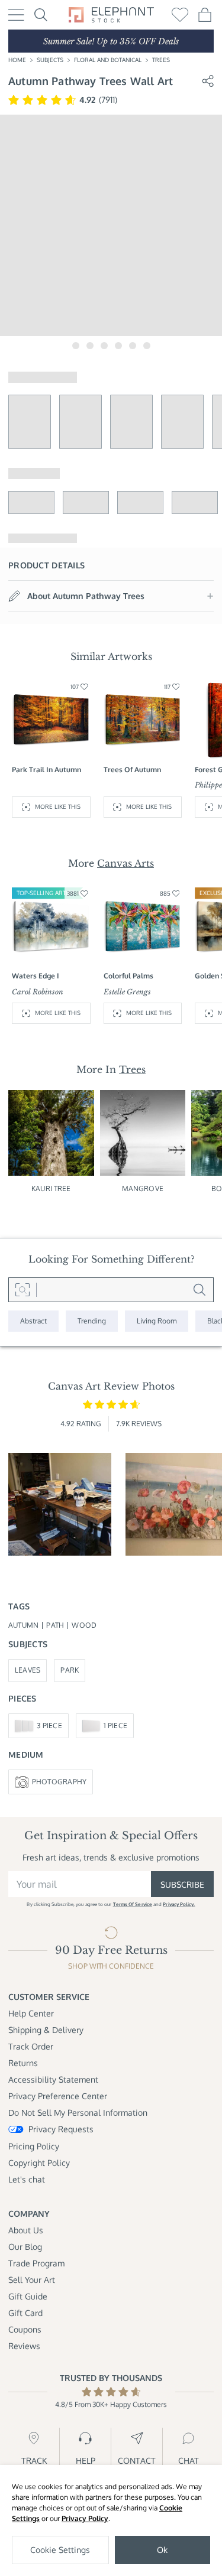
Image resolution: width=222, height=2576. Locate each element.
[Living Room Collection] (157, 1321)
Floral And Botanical (108, 60)
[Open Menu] (16, 15)
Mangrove (143, 1188)
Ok (162, 2550)
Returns (23, 2063)
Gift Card (25, 2313)
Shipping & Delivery (46, 2030)
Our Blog (25, 2247)
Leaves (28, 1670)
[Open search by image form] (22, 1290)
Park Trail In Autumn (46, 770)
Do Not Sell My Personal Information (78, 2112)
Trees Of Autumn (132, 770)
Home (17, 60)
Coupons (25, 2329)
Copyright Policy (39, 2163)
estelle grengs (127, 992)
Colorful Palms (128, 976)
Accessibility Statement (53, 2079)
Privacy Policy (85, 2518)
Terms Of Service (133, 1904)
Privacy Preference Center (58, 2096)
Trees (161, 60)
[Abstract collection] (33, 1321)
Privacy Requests (61, 2129)
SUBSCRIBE (182, 1884)
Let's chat (27, 2179)
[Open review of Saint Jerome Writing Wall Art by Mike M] (60, 1504)
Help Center (31, 2013)
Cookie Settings (60, 2550)
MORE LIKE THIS (58, 806)
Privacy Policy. (179, 1904)
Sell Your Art (32, 2280)
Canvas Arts (126, 863)
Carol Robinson (38, 992)
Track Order (31, 2046)
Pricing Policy (34, 2146)
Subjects (50, 60)
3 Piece (49, 1726)
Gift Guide (28, 2296)
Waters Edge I (36, 976)
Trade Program (36, 2263)
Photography (59, 1782)
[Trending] (92, 1321)
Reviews (24, 2346)
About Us (26, 2230)
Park (70, 1670)
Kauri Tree (51, 1188)
